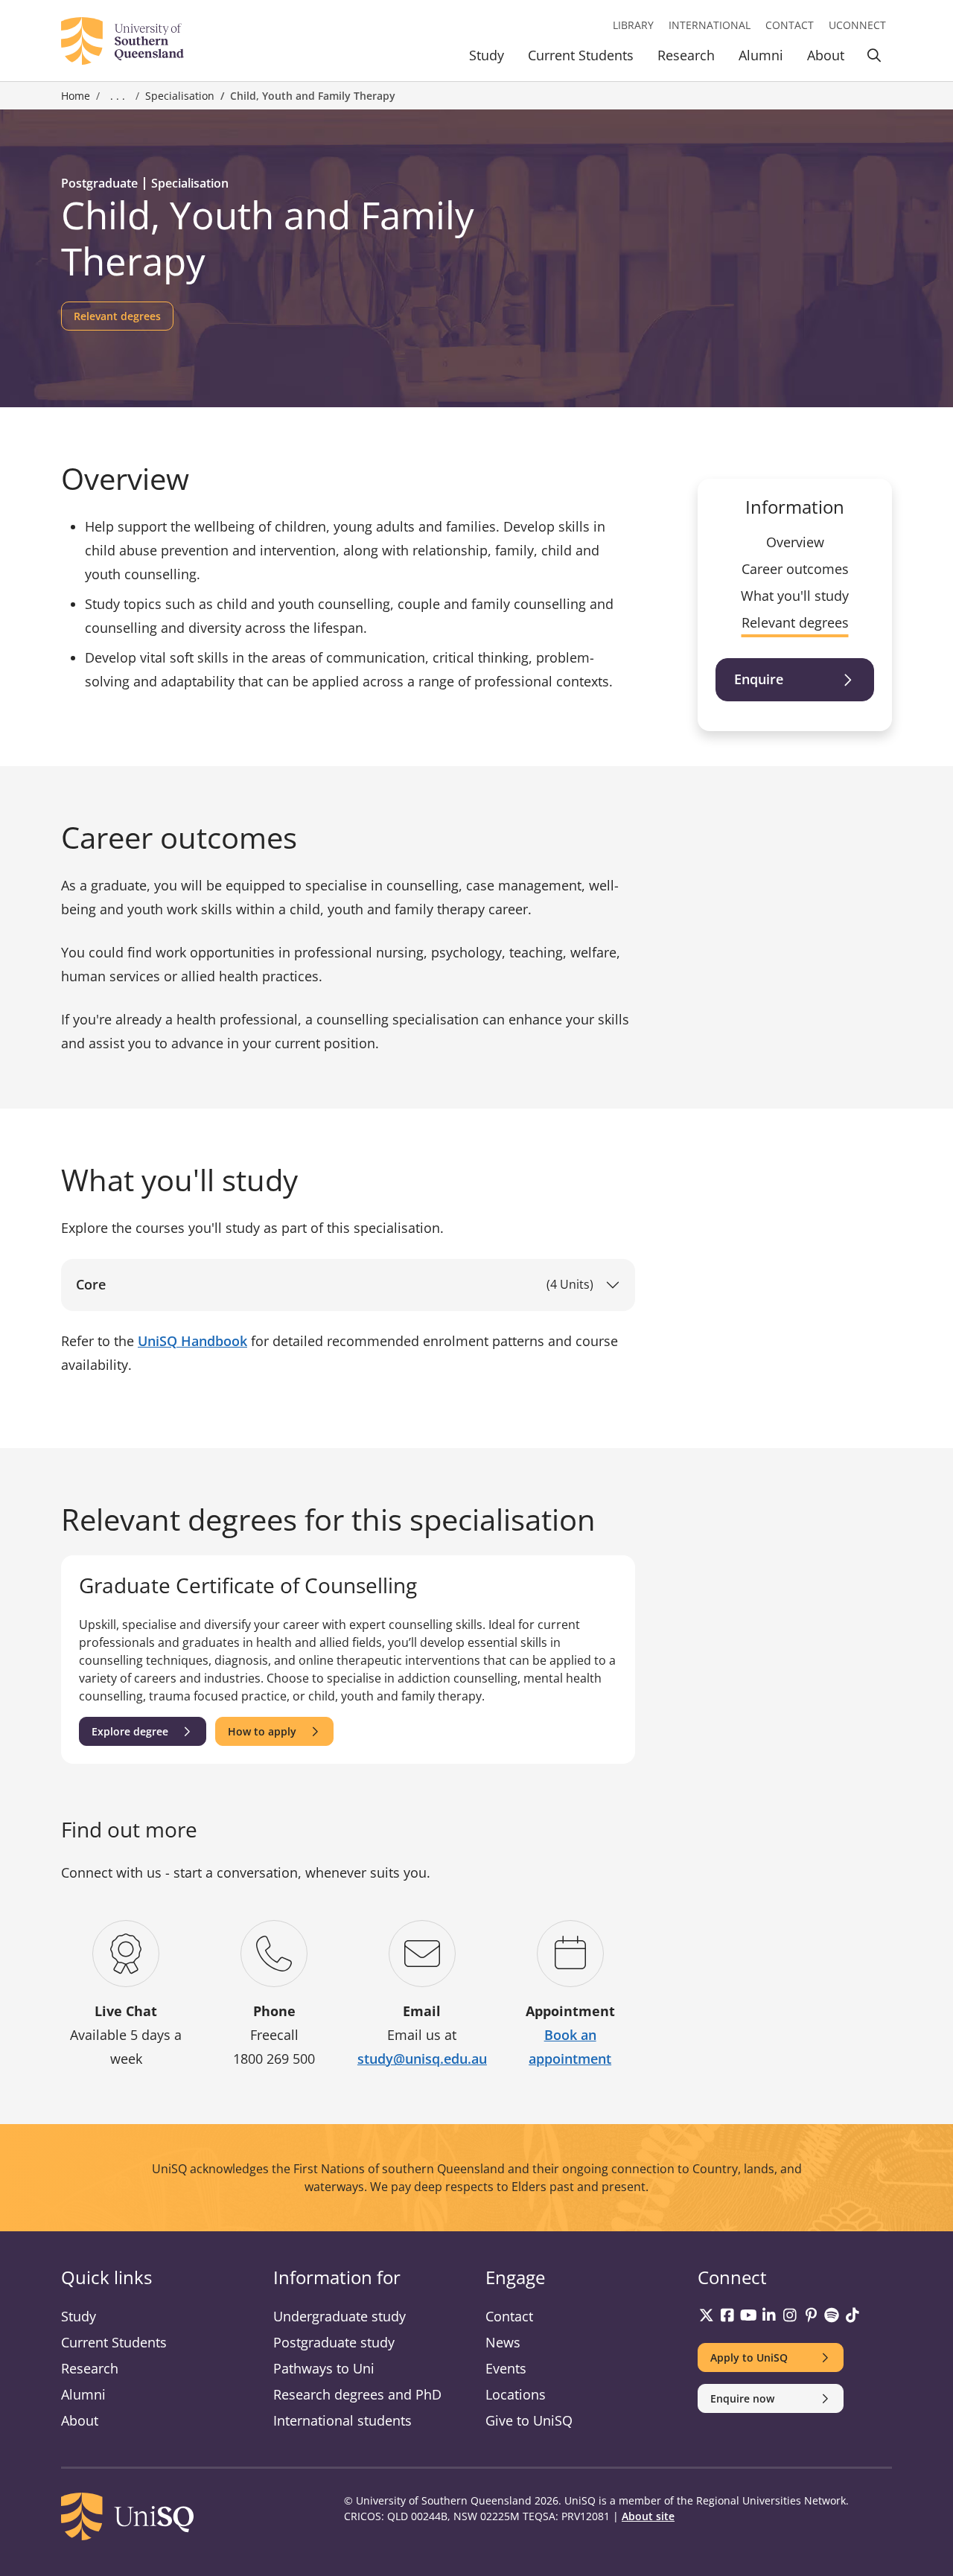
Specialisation (180, 96)
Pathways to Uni (324, 2368)
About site (648, 2516)
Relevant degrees (795, 622)
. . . (118, 96)
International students (342, 2420)
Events (506, 2368)
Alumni (761, 55)
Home (76, 96)
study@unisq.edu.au (422, 2059)
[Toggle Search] (874, 58)
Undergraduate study (340, 2316)
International (710, 25)
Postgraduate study (334, 2342)
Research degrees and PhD (357, 2394)
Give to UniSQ (529, 2420)
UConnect (857, 25)
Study (487, 55)
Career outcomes (795, 569)
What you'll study (795, 596)
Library (633, 25)
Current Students (581, 55)
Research (686, 55)
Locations (516, 2394)
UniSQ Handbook (192, 1341)
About (826, 55)
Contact (790, 25)
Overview (795, 542)
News (503, 2342)
